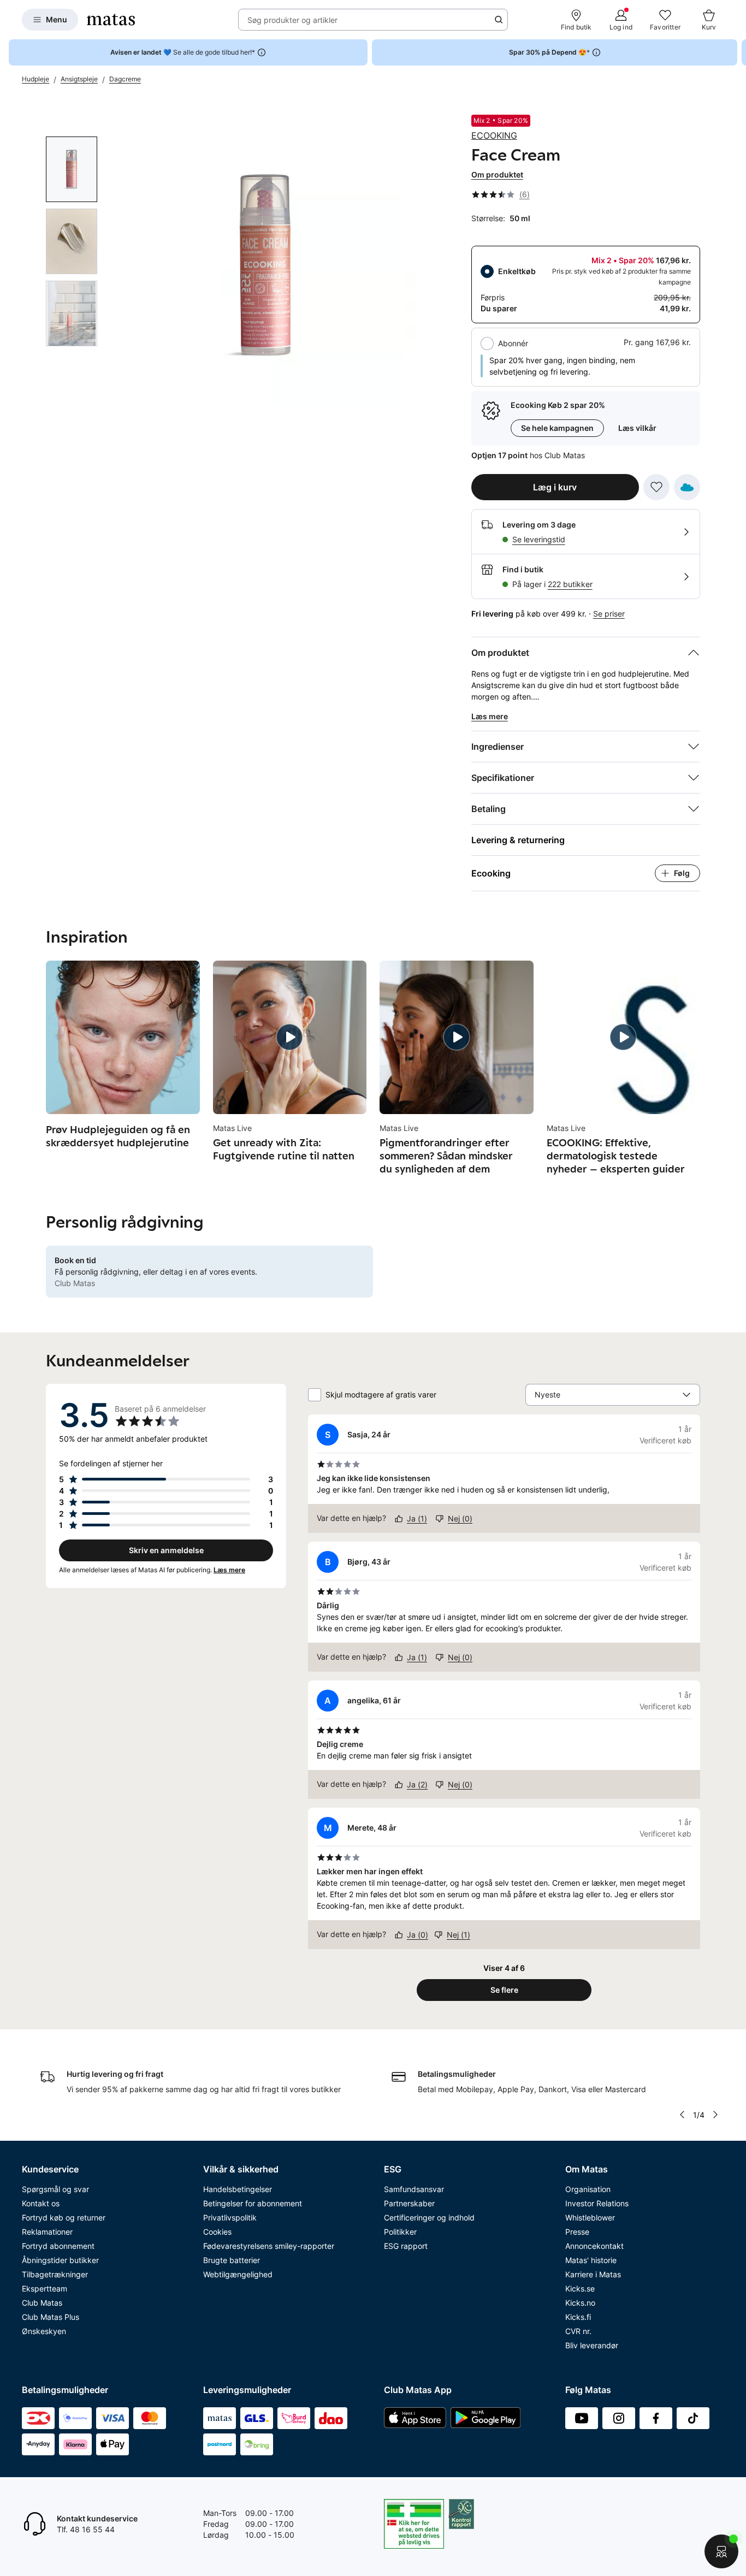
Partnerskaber (409, 2203)
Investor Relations (597, 2203)
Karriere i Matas (593, 2274)
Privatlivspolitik (230, 2217)
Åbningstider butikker (60, 2260)
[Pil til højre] (737, 52)
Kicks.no (580, 2303)
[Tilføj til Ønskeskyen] (687, 487)
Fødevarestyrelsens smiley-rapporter (269, 2246)
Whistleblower (590, 2217)
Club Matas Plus (51, 2317)
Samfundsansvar (414, 2189)
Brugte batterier (232, 2260)
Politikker (400, 2232)
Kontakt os (41, 2203)
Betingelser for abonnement (253, 2203)
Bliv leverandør (592, 2345)
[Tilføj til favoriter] (656, 487)
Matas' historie (591, 2260)
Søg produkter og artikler (292, 20)
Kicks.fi (578, 2317)
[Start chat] (721, 2551)
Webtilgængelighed (238, 2274)
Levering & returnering (518, 840)
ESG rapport (406, 2246)
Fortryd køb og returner (64, 2217)
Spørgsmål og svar (55, 2189)
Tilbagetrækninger (55, 2274)
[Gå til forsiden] (111, 20)
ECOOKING (494, 135)
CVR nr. (578, 2331)
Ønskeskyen (44, 2331)
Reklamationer (47, 2232)
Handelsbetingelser (238, 2189)
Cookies (217, 2232)
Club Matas (42, 2303)
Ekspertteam (45, 2288)
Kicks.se (580, 2288)
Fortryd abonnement (58, 2246)
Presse (577, 2232)
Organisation (588, 2189)
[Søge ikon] (499, 20)
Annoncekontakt (594, 2246)
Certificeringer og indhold (429, 2217)
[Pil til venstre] (682, 2115)
